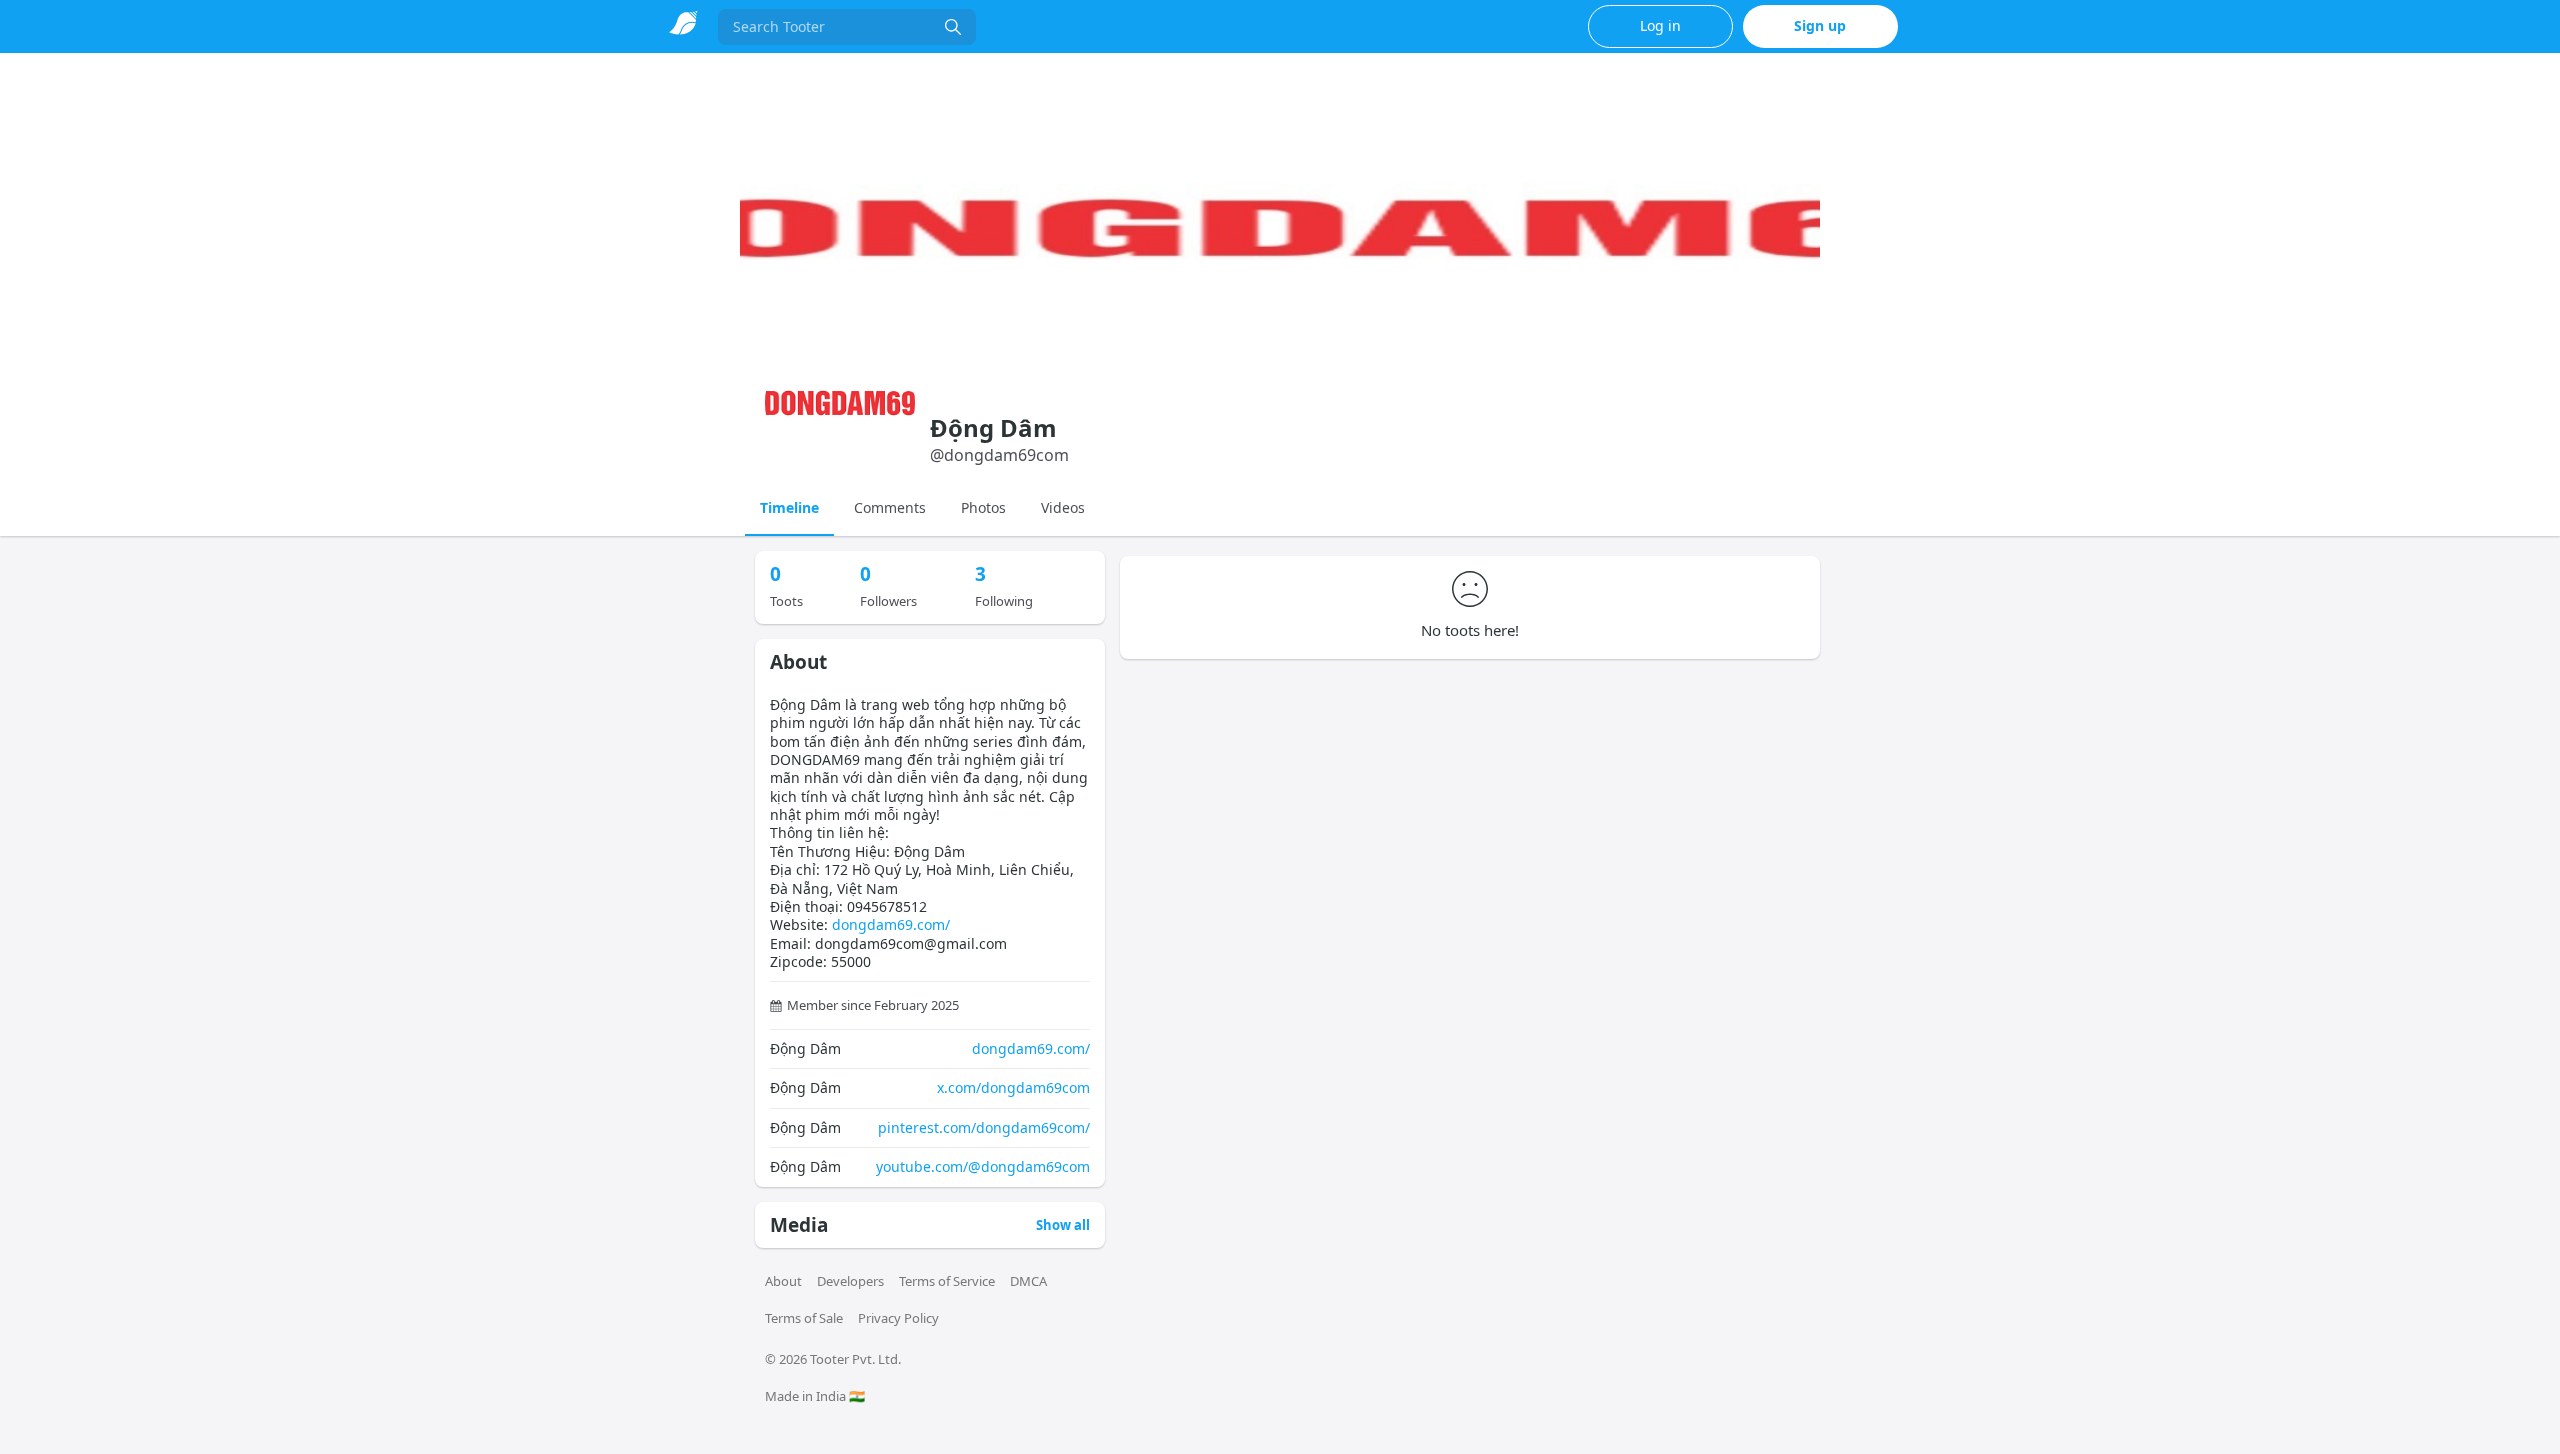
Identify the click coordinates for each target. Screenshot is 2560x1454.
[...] (953, 27)
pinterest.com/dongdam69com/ (984, 1127)
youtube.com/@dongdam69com (983, 1166)
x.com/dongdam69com (1013, 1087)
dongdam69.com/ (891, 924)
